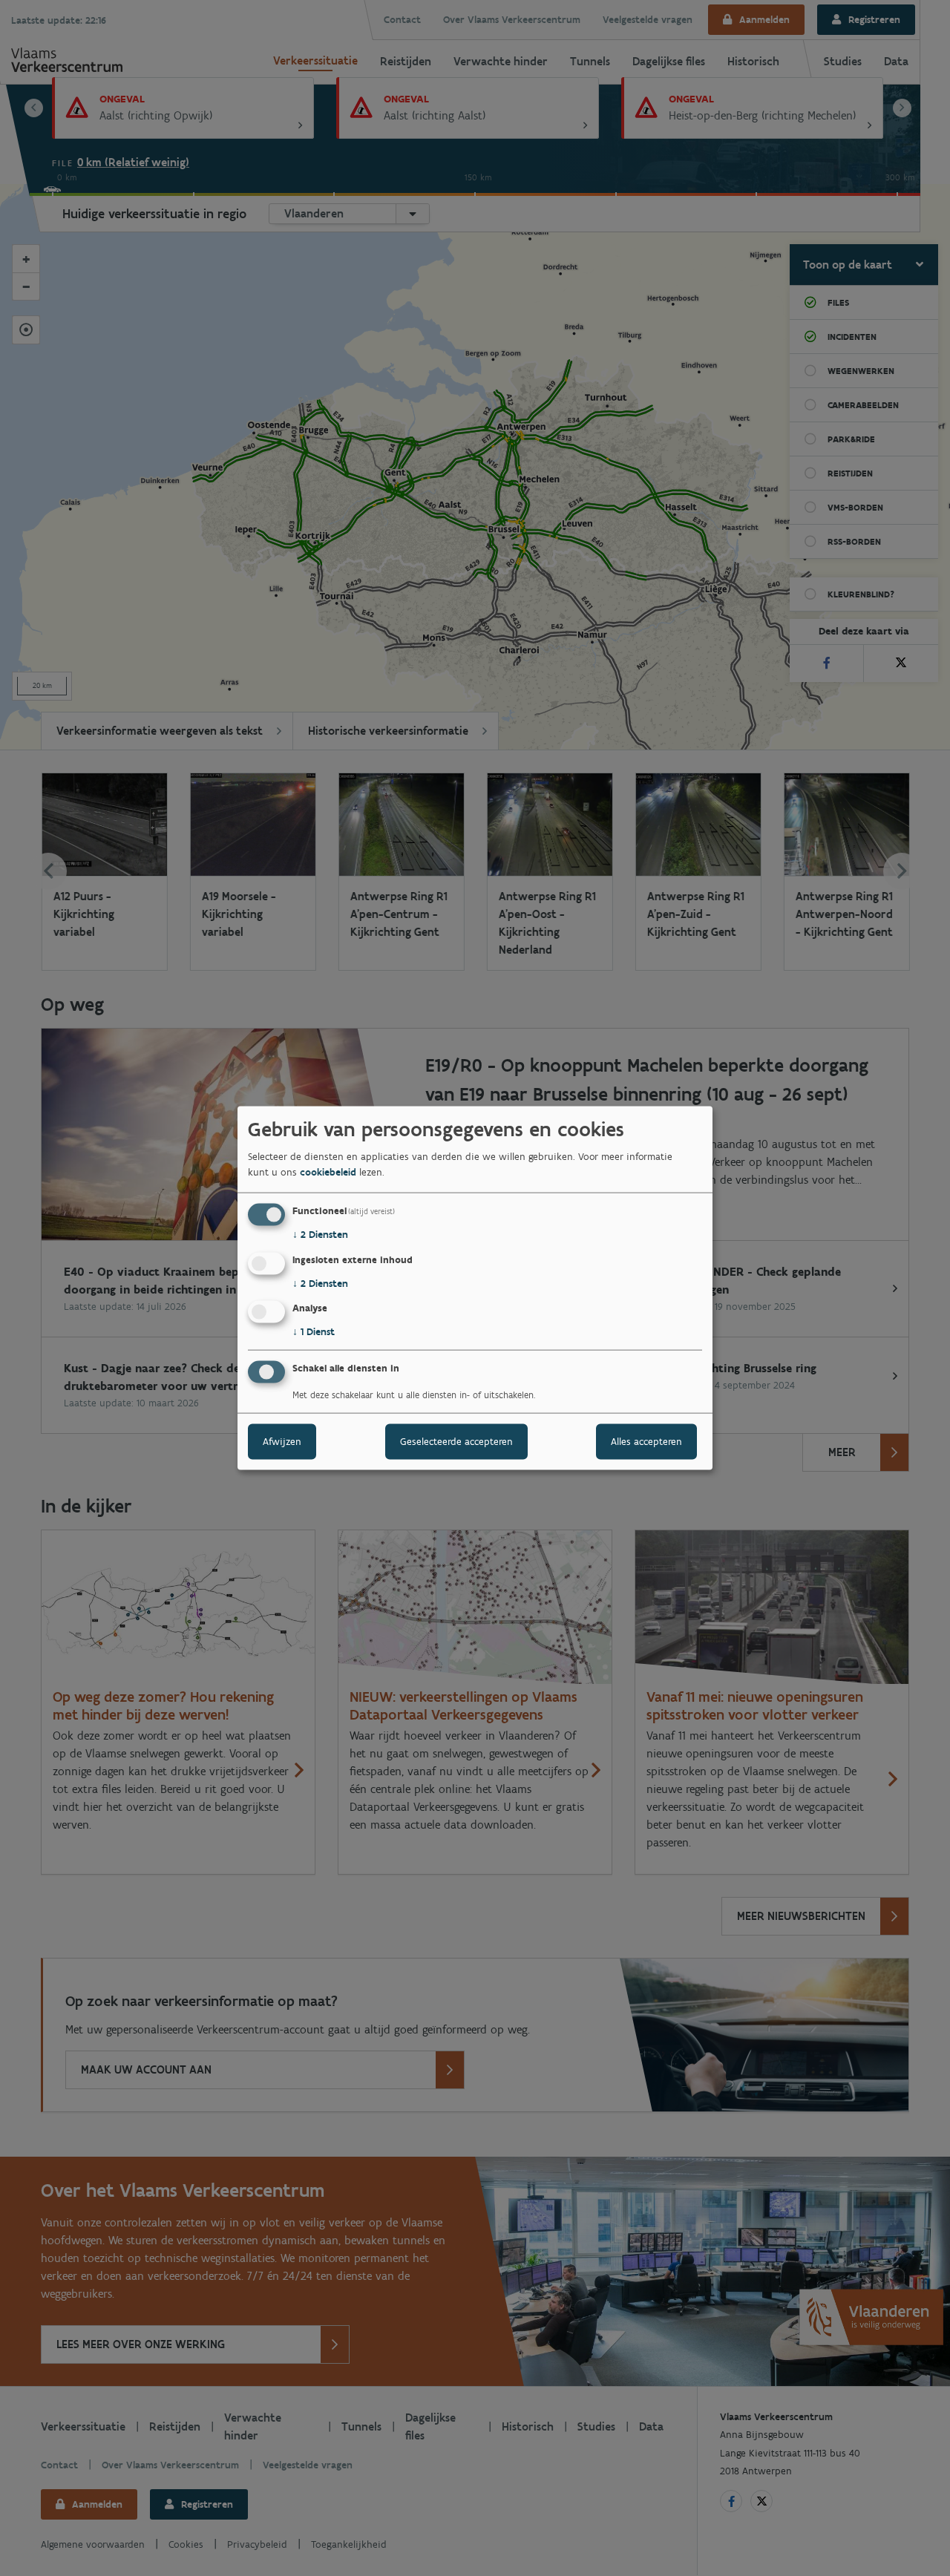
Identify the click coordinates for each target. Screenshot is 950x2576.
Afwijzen (282, 1442)
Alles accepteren (646, 1442)
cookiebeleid (328, 1172)
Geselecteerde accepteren (456, 1442)
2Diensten (320, 1235)
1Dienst (314, 1332)
